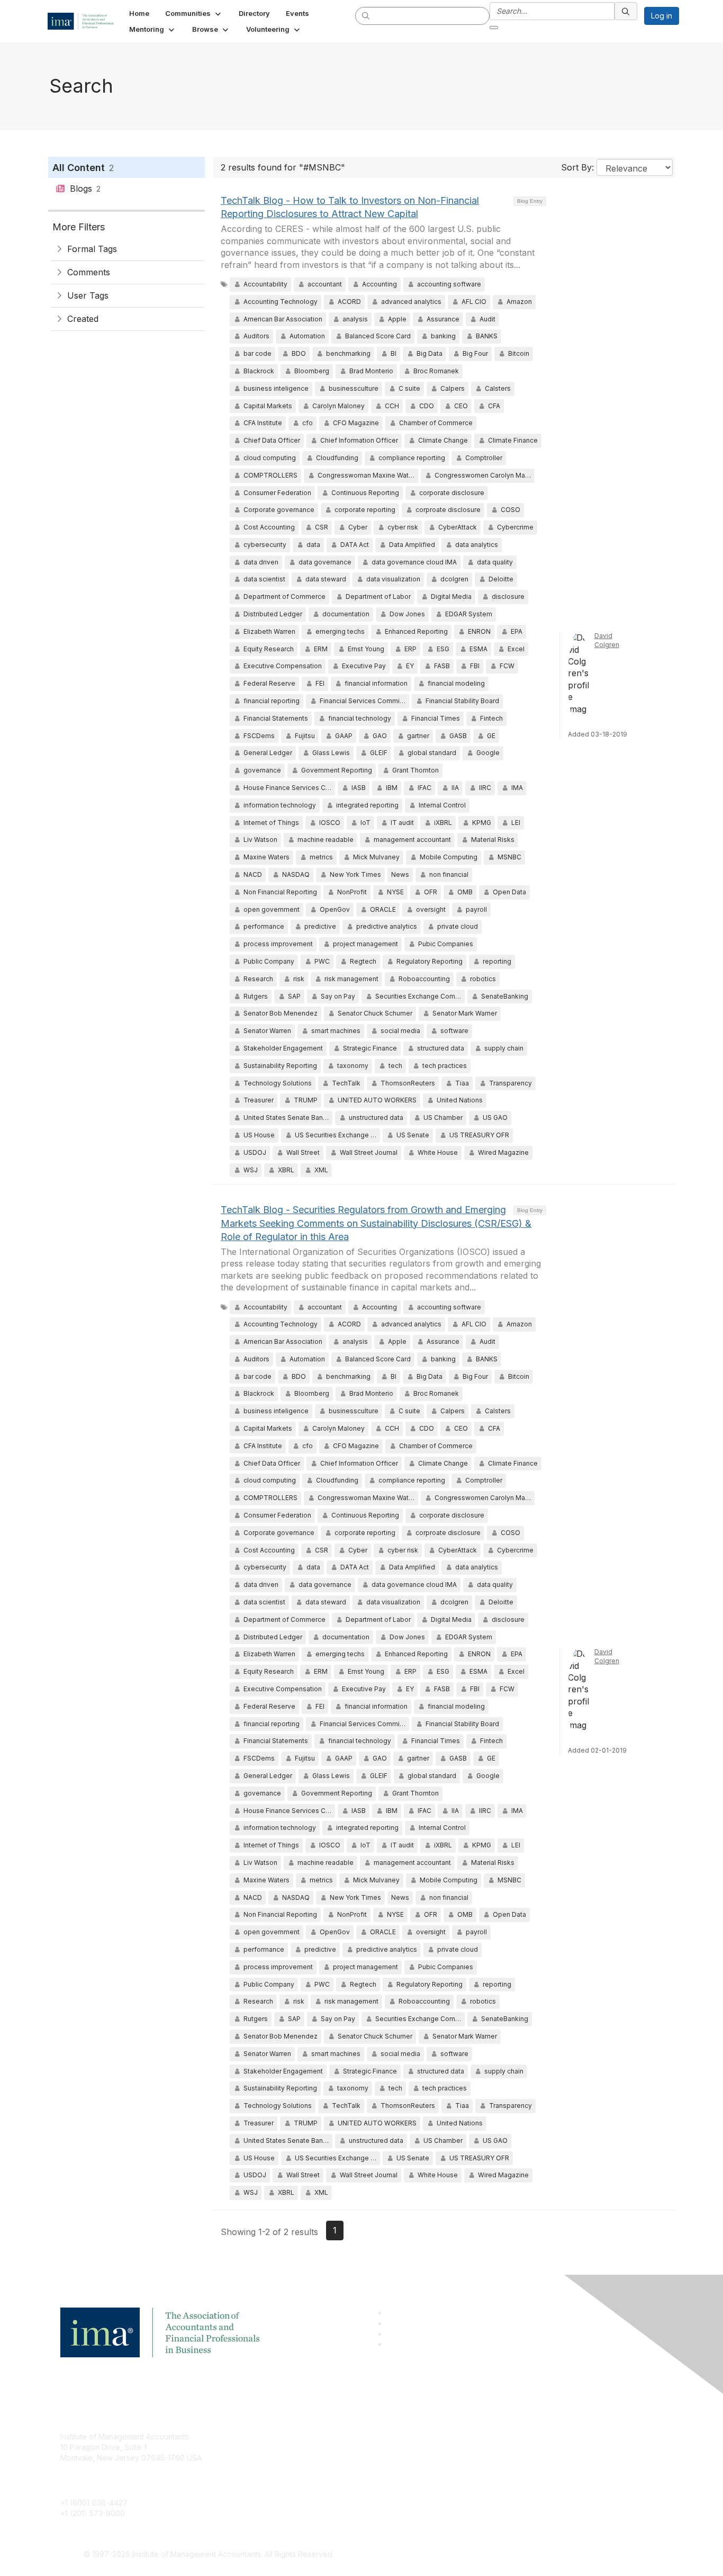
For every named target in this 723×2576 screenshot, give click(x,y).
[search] (366, 15)
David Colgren (607, 640)
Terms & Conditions (501, 2452)
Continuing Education (301, 2468)
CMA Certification (294, 2452)
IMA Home (282, 2436)
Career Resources (296, 2484)
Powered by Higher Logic (514, 2555)
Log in (662, 16)
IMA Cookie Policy (499, 2436)
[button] (194, 13)
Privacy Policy (492, 2468)
